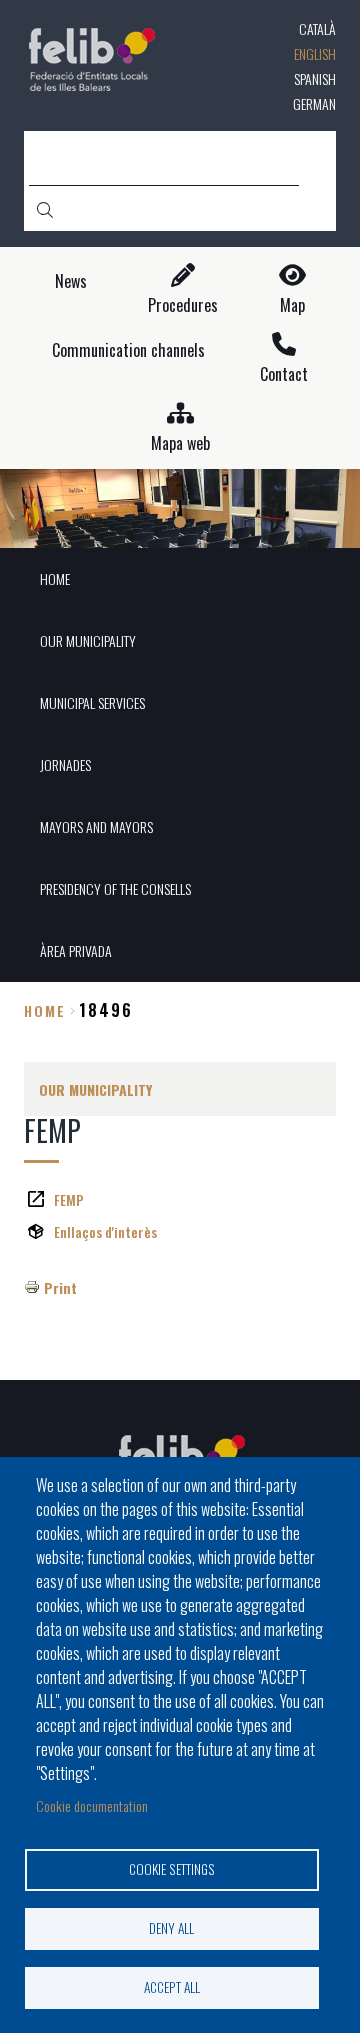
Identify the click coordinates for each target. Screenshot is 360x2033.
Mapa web (180, 443)
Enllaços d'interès (105, 1231)
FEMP (69, 1199)
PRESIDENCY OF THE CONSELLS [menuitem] (115, 888)
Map (292, 305)
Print (60, 1287)
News (71, 281)
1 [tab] (180, 522)
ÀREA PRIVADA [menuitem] (76, 950)
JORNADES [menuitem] (65, 764)
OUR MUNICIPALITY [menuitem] (88, 640)
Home (45, 1010)
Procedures (183, 305)
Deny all (171, 1928)
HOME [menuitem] (55, 578)
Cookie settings (172, 1869)
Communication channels (128, 350)
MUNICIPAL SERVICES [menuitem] (92, 702)
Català (317, 28)
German (314, 103)
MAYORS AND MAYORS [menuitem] (96, 826)
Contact (284, 374)
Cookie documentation (92, 1805)
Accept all (172, 1987)
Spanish (315, 78)
